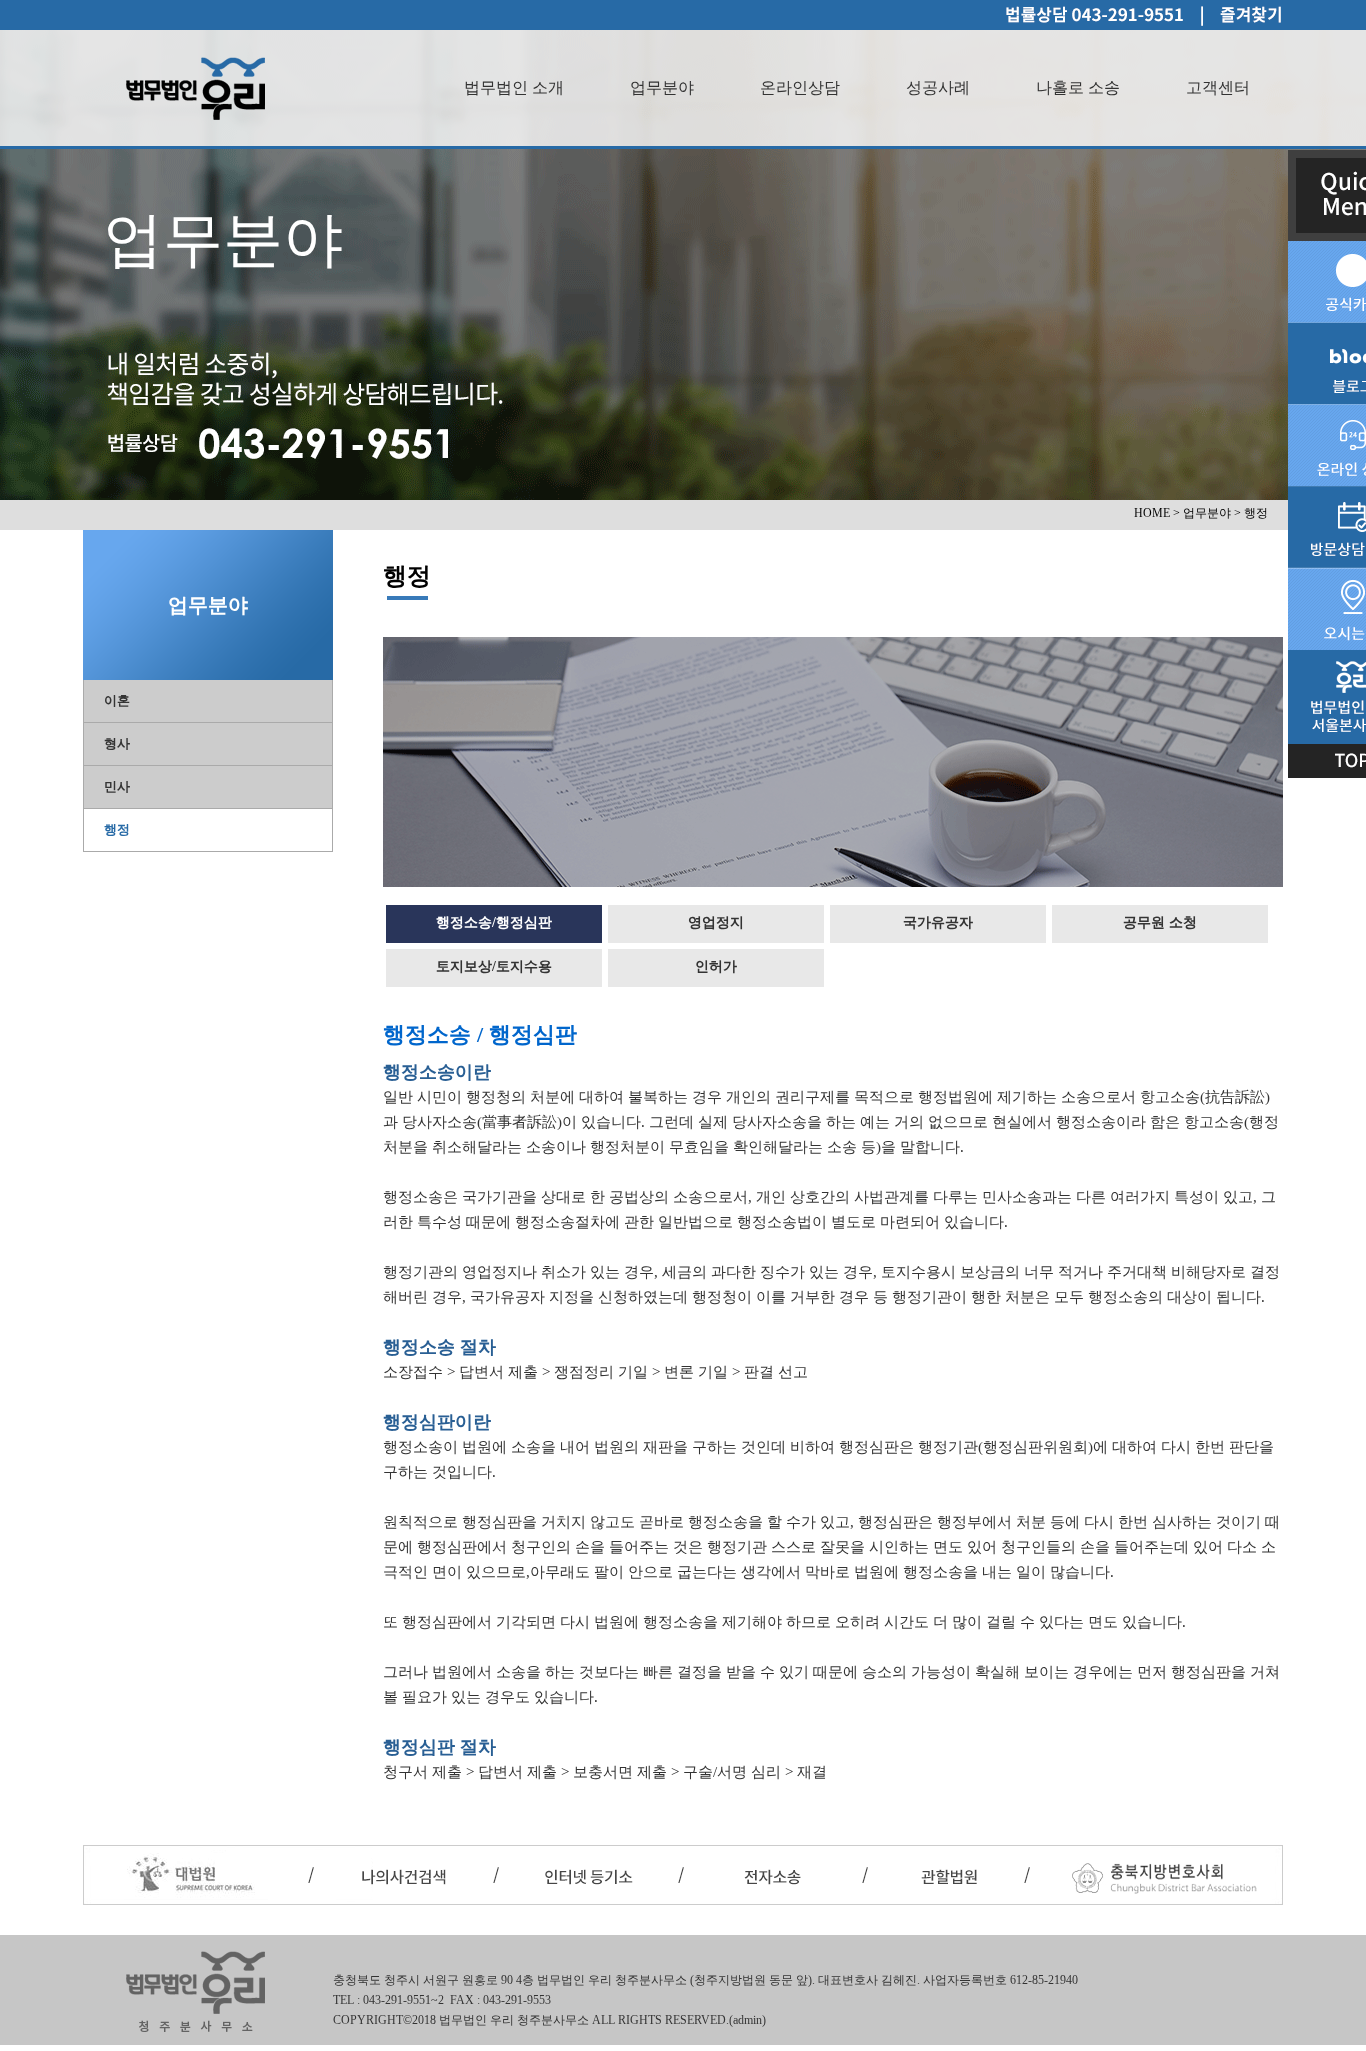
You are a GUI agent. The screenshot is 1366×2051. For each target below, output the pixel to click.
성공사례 (938, 87)
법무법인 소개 (514, 87)
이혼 (117, 700)
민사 (117, 786)
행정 (117, 829)
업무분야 (662, 87)
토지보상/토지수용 (494, 966)
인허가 (716, 966)
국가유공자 (938, 922)
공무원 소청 (1160, 922)
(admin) (747, 2020)
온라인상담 (800, 87)
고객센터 (1218, 87)
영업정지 (716, 922)
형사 (117, 743)
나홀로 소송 (1078, 87)
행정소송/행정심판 (494, 922)
